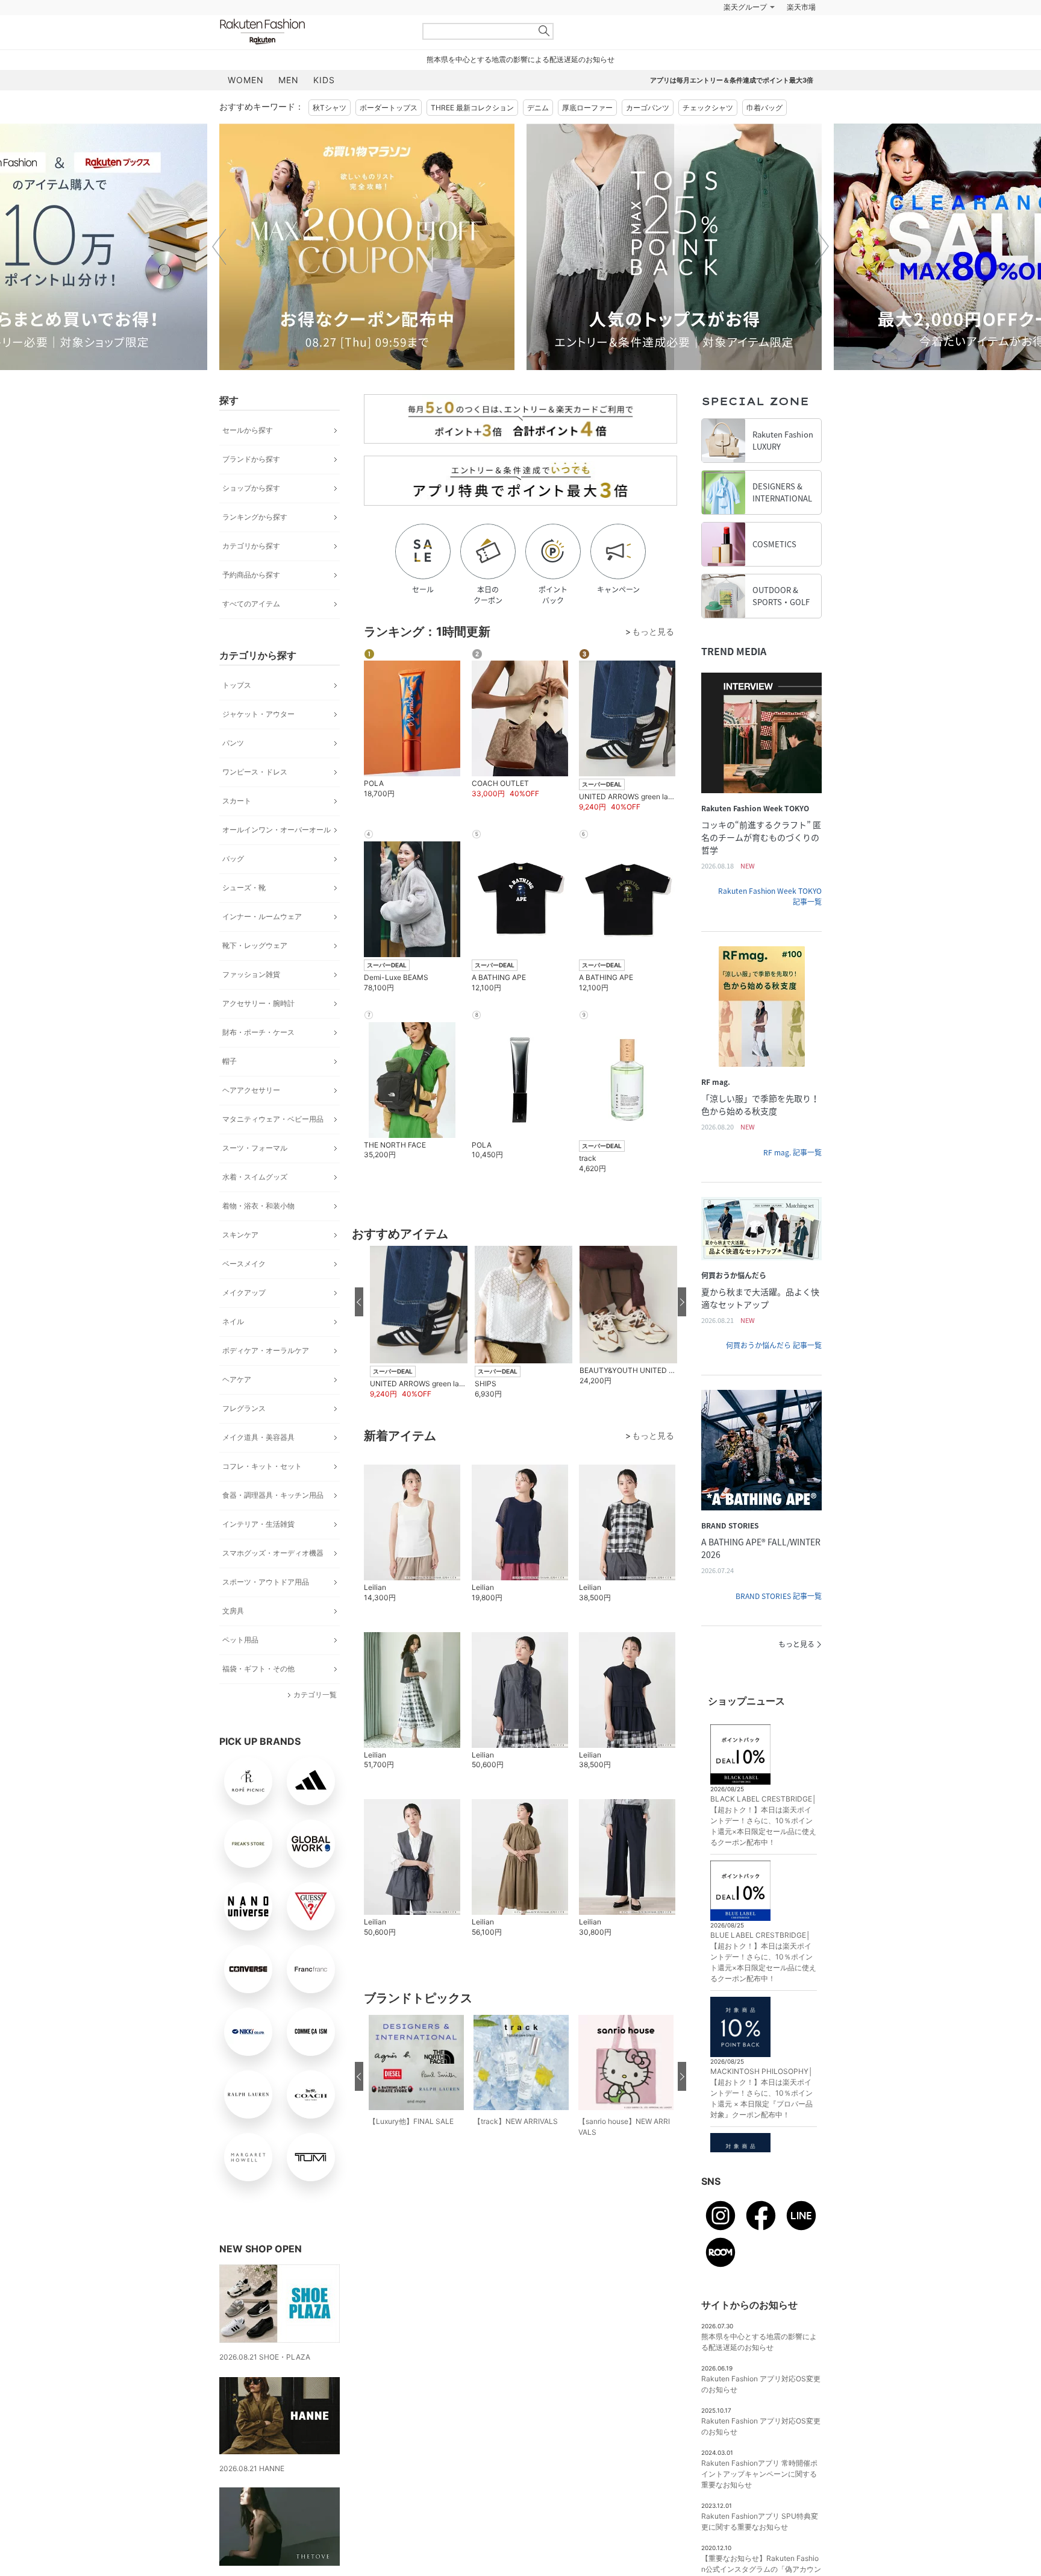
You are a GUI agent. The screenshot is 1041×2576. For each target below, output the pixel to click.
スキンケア (240, 1235)
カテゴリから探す (251, 546)
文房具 (233, 1611)
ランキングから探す (255, 517)
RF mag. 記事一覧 (792, 1152)
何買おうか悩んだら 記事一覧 (774, 1345)
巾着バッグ (764, 108)
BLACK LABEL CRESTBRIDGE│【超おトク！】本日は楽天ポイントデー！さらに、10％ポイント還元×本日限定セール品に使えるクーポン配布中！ (764, 1820)
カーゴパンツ (648, 108)
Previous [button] (219, 247)
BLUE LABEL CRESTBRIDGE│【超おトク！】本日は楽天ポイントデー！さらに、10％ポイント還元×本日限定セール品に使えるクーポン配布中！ (763, 1957)
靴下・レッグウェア (255, 945)
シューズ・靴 (244, 887)
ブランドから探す (251, 459)
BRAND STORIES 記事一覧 (779, 1596)
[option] (367, 247)
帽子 (230, 1061)
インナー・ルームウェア (262, 916)
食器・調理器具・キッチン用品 (273, 1495)
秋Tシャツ (330, 108)
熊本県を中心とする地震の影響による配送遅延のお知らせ (520, 59)
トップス (237, 685)
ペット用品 (240, 1640)
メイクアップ (244, 1293)
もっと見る (796, 1644)
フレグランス (244, 1408)
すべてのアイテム (251, 604)
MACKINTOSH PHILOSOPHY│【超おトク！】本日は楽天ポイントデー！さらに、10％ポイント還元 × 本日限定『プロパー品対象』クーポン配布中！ (762, 2093)
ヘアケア (237, 1379)
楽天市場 (801, 7)
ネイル (233, 1321)
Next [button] (822, 247)
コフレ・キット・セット (262, 1466)
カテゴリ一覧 (315, 1695)
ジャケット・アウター (258, 714)
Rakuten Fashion (313, 32)
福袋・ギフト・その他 (258, 1669)
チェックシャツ (708, 108)
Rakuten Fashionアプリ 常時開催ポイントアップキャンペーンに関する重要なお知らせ (759, 2474)
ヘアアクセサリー (251, 1090)
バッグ (233, 859)
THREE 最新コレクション (472, 108)
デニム (538, 108)
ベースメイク (244, 1264)
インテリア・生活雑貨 (258, 1524)
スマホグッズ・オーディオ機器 (273, 1553)
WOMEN (246, 80)
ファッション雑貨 (251, 974)
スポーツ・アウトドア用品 (266, 1582)
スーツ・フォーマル (255, 1148)
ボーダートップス (389, 108)
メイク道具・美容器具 (258, 1437)
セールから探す (248, 430)
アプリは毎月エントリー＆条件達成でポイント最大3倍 (732, 80)
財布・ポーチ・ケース (258, 1032)
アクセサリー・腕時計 (258, 1003)
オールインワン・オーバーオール (277, 830)
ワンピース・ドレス (255, 772)
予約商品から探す (251, 575)
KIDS (324, 80)
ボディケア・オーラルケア (266, 1350)
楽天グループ (745, 7)
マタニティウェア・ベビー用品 (273, 1119)
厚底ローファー (587, 108)
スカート (237, 801)
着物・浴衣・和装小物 (258, 1206)
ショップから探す (251, 488)
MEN (289, 80)
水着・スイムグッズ (255, 1177)
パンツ (233, 743)
